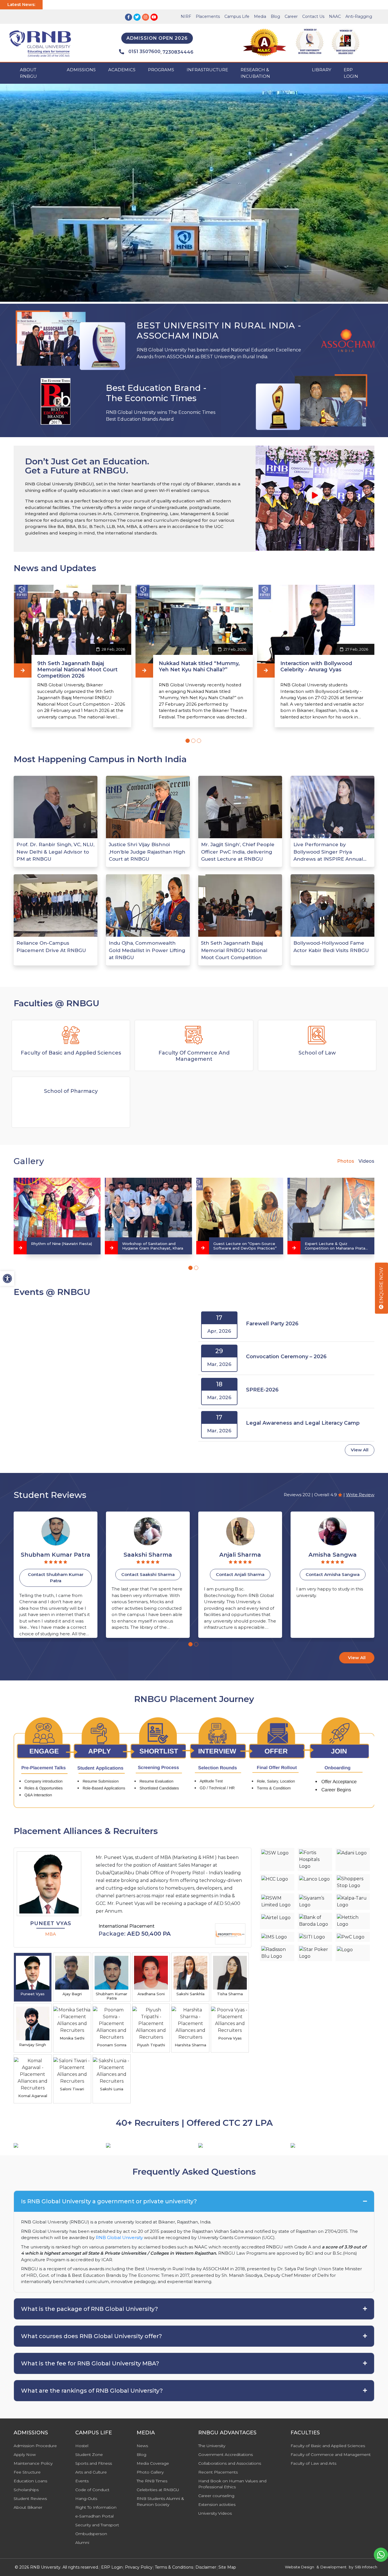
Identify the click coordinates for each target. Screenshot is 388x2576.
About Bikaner (28, 2507)
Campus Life (237, 16)
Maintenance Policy (33, 2463)
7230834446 (178, 52)
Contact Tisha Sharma (332, 1574)
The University (212, 2446)
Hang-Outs (86, 2499)
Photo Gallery (150, 2472)
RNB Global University (119, 2238)
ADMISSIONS (81, 70)
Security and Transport (97, 2525)
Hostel (82, 2446)
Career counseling (216, 2496)
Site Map (227, 2567)
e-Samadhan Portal (94, 2516)
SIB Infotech (366, 2567)
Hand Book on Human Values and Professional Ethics (232, 2484)
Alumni (82, 2543)
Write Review (360, 1495)
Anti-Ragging (359, 16)
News (142, 2446)
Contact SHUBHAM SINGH (240, 1574)
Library (322, 70)
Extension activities (217, 2504)
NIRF (186, 16)
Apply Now (25, 2455)
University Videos (215, 2513)
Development (333, 2567)
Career (291, 16)
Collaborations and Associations (230, 2463)
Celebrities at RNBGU (158, 2490)
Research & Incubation (255, 73)
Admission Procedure (35, 2446)
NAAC (335, 16)
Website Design (300, 2567)
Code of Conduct (92, 2490)
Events (82, 2481)
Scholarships (26, 2490)
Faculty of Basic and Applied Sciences (328, 2446)
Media (260, 16)
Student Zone (89, 2455)
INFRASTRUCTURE (207, 70)
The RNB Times (152, 2481)
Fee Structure (27, 2472)
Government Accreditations (226, 2455)
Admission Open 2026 (157, 38)
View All (360, 1450)
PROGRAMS (161, 70)
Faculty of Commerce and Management (331, 2455)
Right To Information (96, 2507)
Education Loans (30, 2481)
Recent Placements (218, 2472)
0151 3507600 (144, 52)
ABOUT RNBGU (28, 73)
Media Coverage (153, 2463)
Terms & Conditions (174, 2567)
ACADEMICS (122, 70)
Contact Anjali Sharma (56, 1574)
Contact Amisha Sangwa (148, 1574)
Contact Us (313, 16)
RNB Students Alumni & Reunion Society (160, 2501)
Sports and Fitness (94, 2463)
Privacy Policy (139, 2567)
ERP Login (351, 73)
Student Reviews (30, 2499)
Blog (275, 16)
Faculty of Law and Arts (313, 2463)
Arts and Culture (91, 2472)
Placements (208, 16)
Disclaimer (206, 2567)
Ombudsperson (91, 2534)
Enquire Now (381, 1286)
